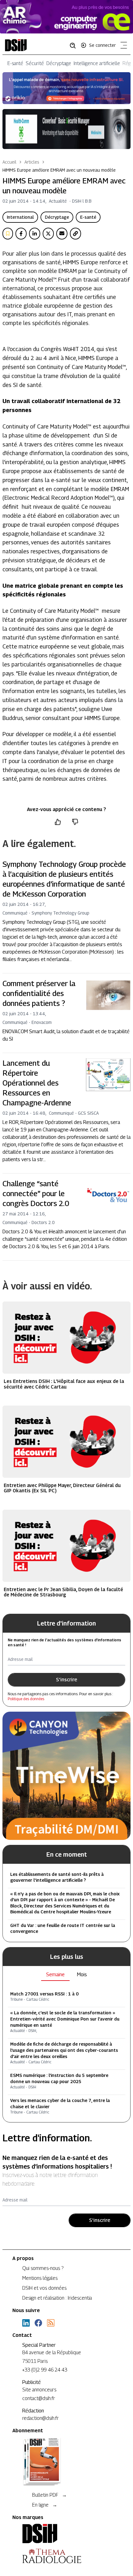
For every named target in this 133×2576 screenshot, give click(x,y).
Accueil (9, 162)
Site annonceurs (39, 2390)
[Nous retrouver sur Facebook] (38, 2323)
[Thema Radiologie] (66, 2556)
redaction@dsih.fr (41, 2418)
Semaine (55, 1975)
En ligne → (45, 2505)
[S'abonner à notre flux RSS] (51, 2323)
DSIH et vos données (44, 2288)
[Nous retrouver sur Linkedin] (26, 2323)
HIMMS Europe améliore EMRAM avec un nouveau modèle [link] (59, 170)
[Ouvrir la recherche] (75, 45)
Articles (32, 162)
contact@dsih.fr (39, 2398)
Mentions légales (40, 2278)
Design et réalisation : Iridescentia (57, 2298)
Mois (82, 1975)
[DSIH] (66, 2534)
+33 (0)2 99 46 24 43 (45, 2370)
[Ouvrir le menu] (122, 46)
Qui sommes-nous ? (43, 2268)
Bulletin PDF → (49, 2495)
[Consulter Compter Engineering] (66, 17)
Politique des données (26, 1699)
